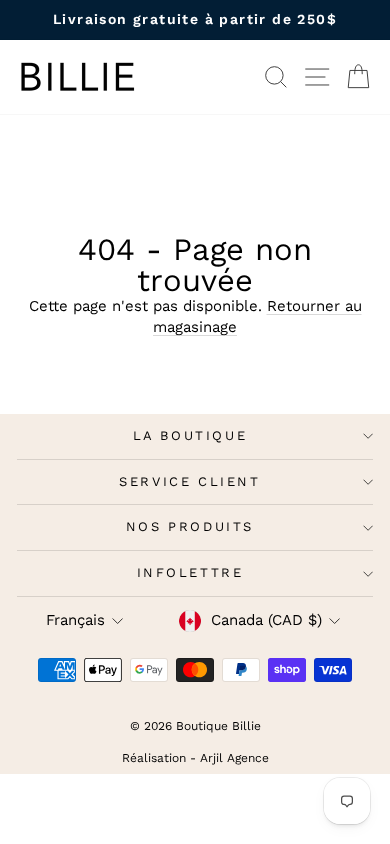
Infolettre (190, 572)
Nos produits (190, 526)
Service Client (189, 481)
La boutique (190, 435)
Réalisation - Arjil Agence (195, 758)
